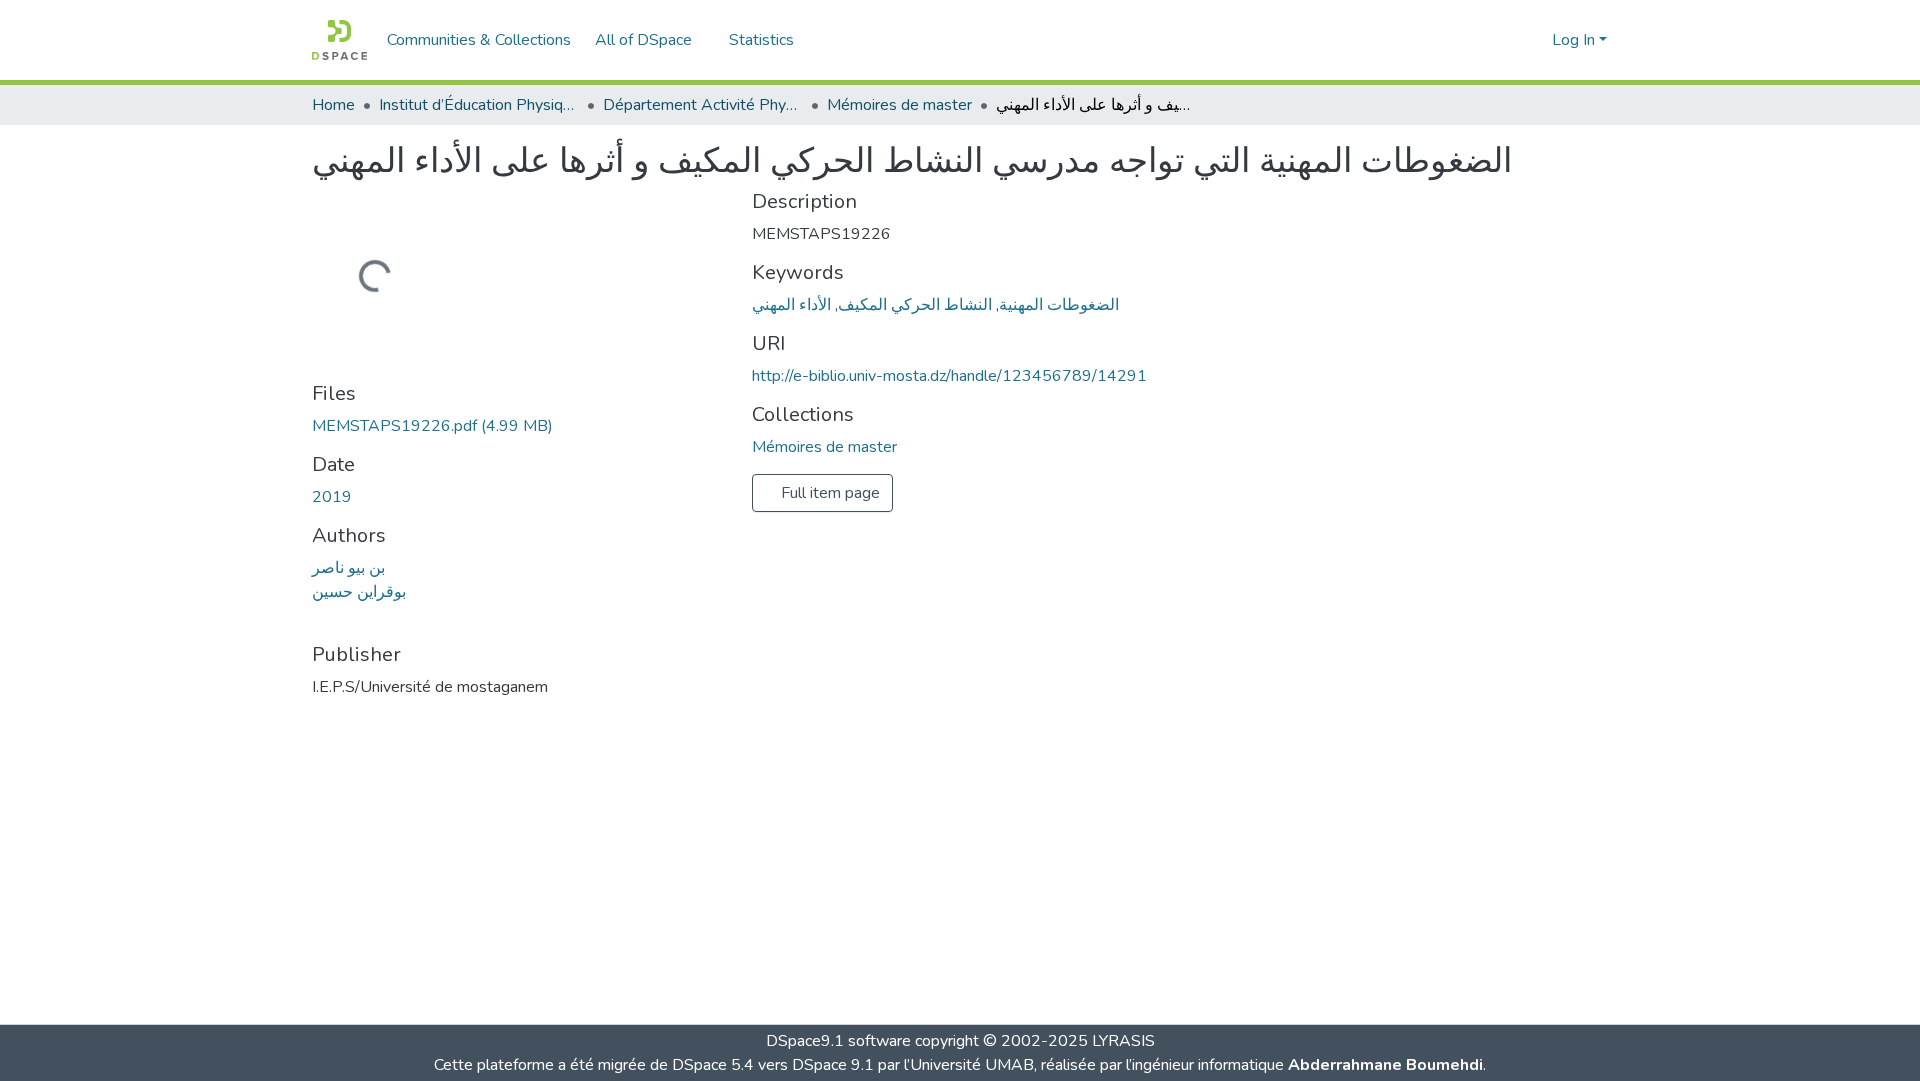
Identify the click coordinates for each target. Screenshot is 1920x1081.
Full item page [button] (828, 493)
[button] (339, 40)
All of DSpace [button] (643, 40)
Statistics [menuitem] (761, 40)
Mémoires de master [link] (899, 105)
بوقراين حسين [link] (359, 592)
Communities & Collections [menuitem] (479, 40)
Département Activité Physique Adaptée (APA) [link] (703, 105)
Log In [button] (1575, 40)
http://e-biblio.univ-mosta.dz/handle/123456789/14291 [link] (949, 376)
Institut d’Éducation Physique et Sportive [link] (479, 105)
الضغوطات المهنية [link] (1059, 305)
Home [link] (333, 105)
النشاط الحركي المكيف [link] (915, 305)
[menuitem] (650, 40)
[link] (520, 426)
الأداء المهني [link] (791, 305)
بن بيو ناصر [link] (348, 568)
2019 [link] (332, 497)
